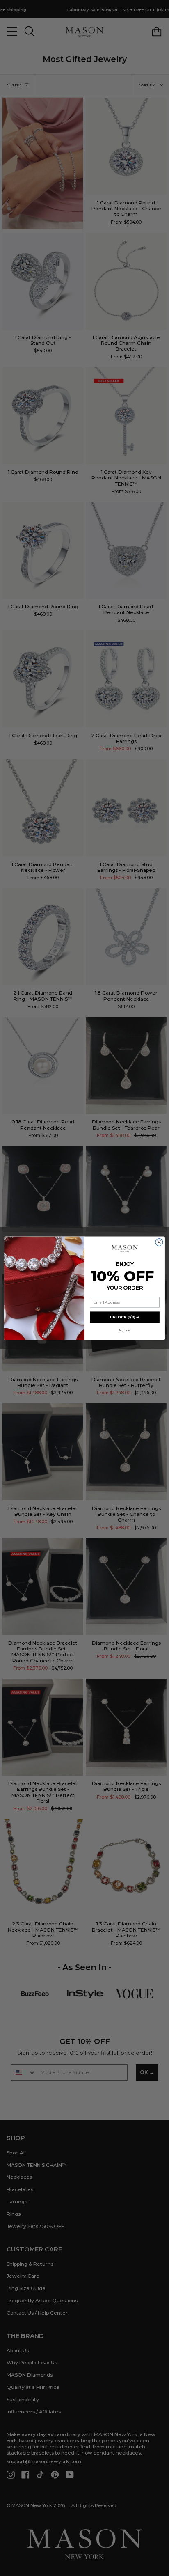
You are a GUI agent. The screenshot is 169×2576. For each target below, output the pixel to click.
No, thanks (125, 1330)
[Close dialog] (159, 1242)
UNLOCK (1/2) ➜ (125, 1317)
